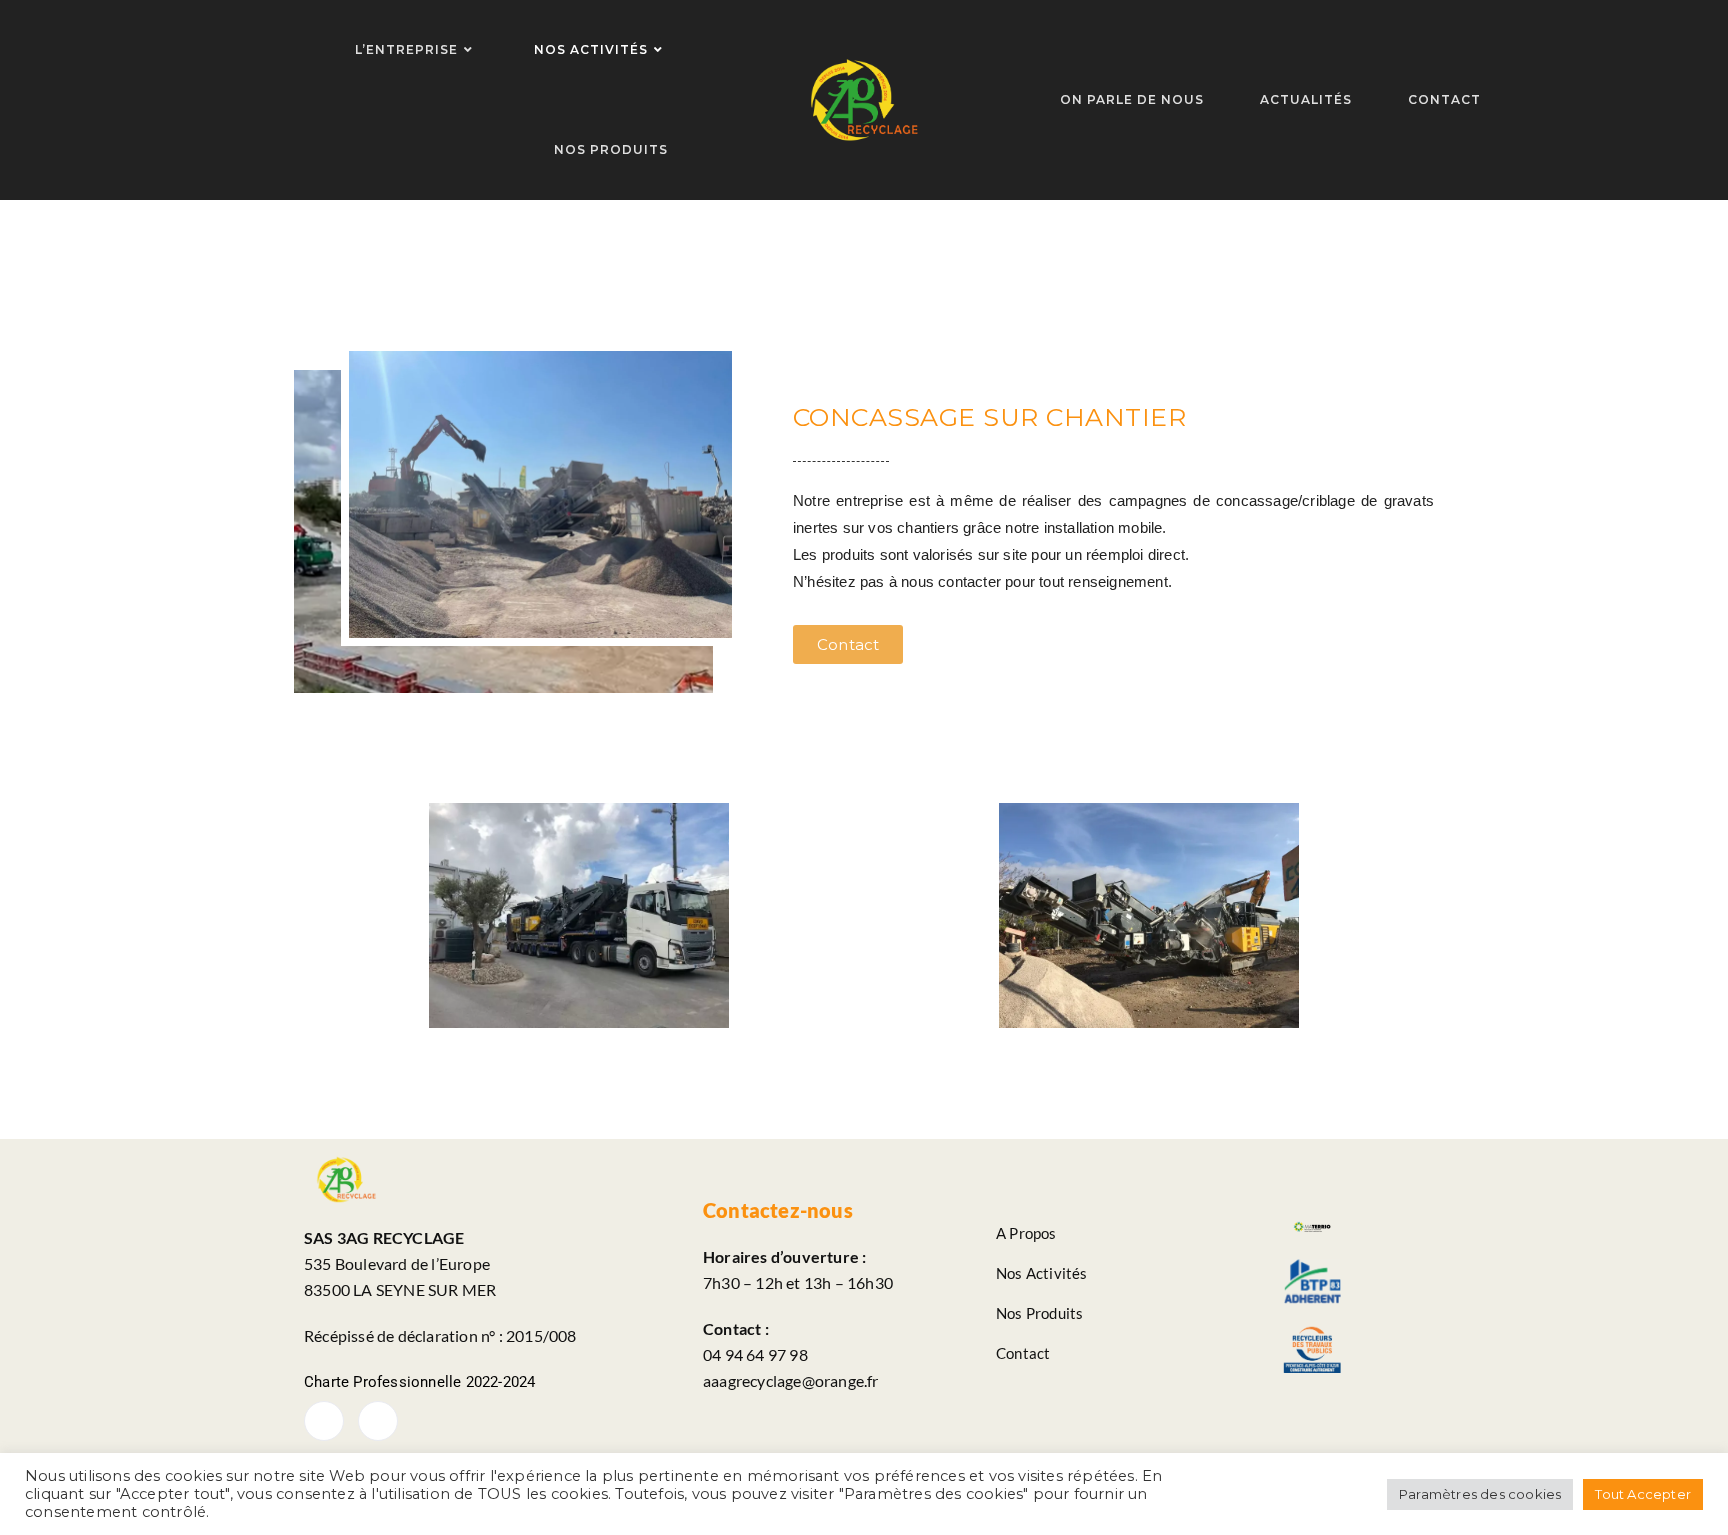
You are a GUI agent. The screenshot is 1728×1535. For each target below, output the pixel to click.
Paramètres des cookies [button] (1480, 1494)
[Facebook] (324, 1421)
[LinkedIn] (378, 1421)
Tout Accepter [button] (1643, 1494)
